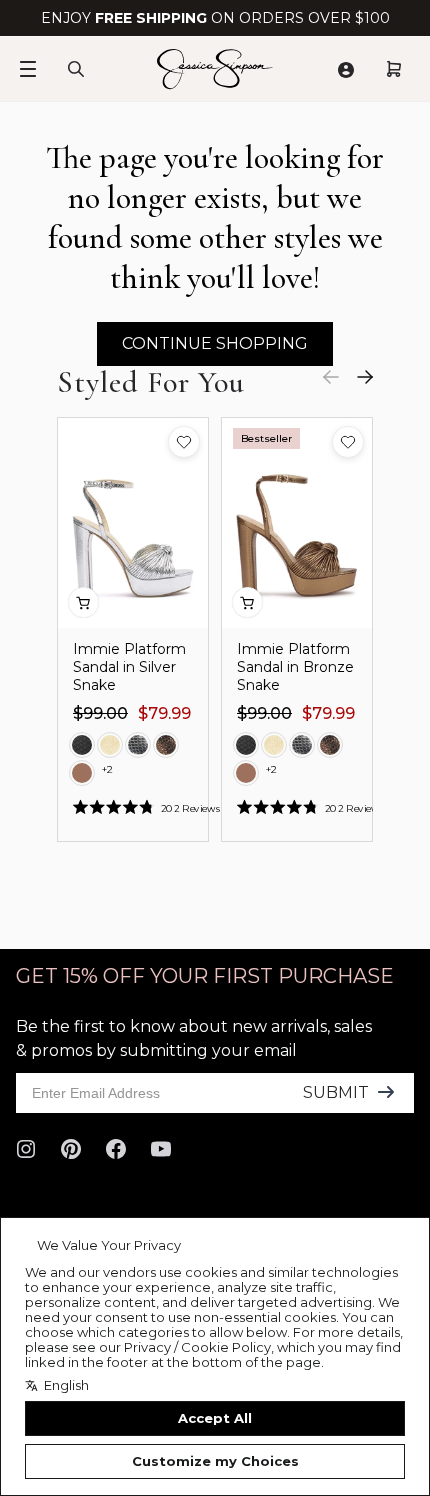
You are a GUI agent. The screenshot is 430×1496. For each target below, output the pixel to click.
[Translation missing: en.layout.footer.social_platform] (26, 1149)
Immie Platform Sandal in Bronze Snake (295, 667)
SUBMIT (336, 1092)
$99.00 (100, 713)
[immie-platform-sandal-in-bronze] (166, 745)
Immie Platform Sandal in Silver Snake (129, 667)
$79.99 (164, 713)
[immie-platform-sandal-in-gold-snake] (110, 745)
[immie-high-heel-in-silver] (138, 745)
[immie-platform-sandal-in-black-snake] (82, 745)
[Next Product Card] (365, 377)
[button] (184, 442)
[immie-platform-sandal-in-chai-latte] (82, 773)
